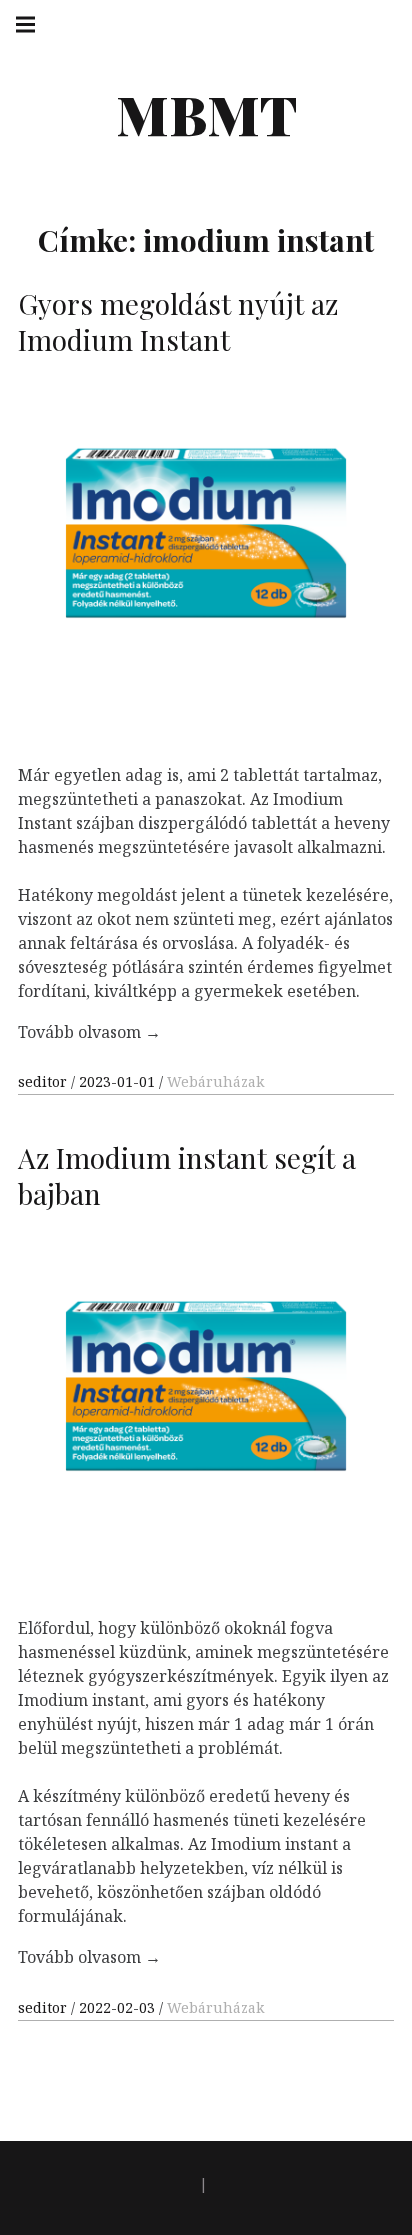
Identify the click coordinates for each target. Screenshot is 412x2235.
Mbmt (206, 114)
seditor (44, 1081)
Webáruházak (215, 1081)
